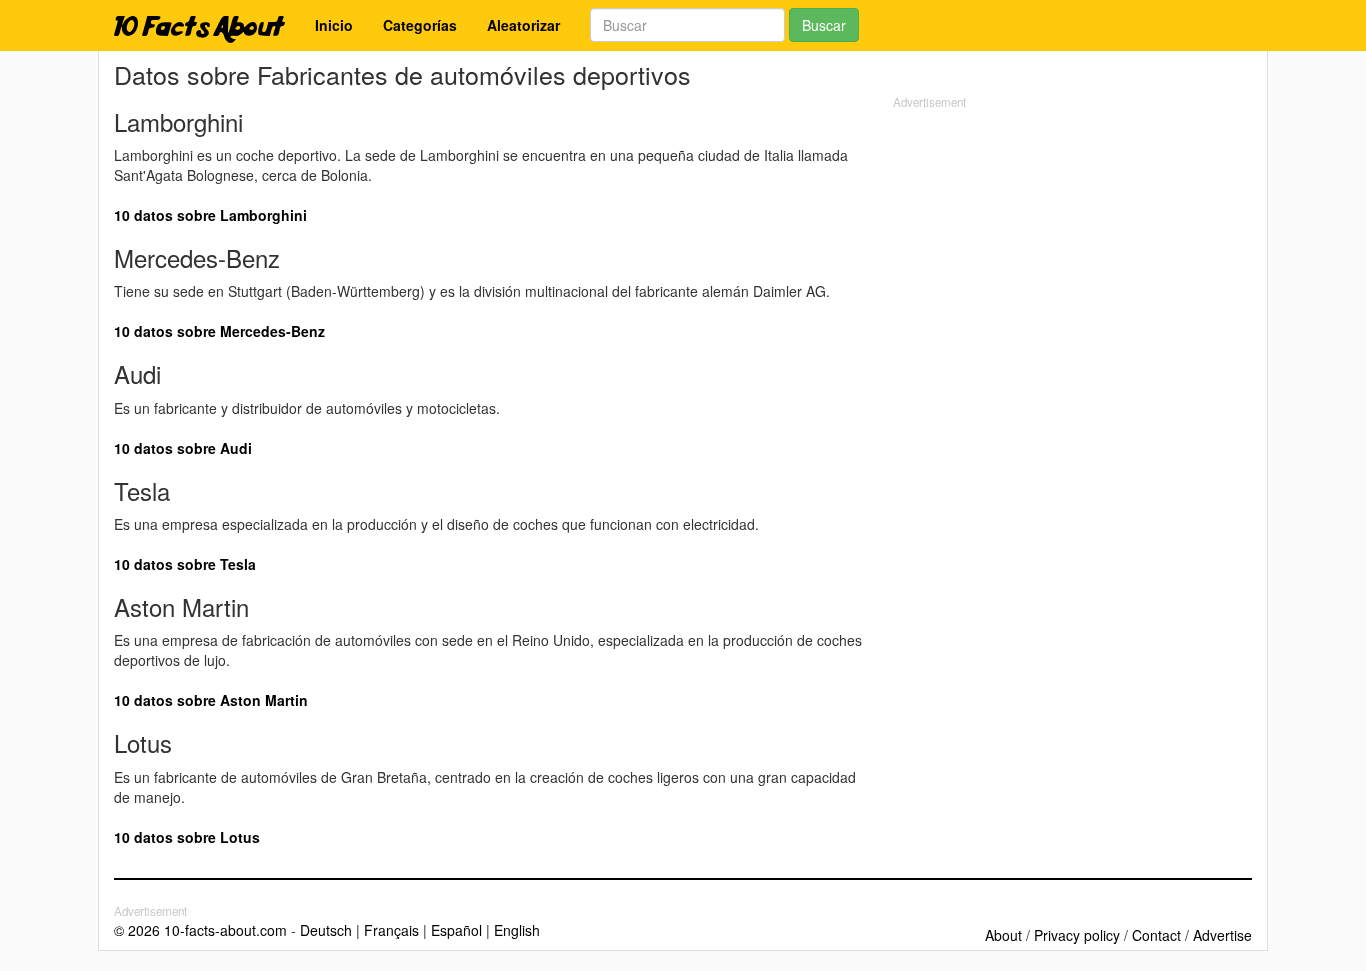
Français (391, 930)
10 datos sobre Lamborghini (210, 215)
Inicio (334, 25)
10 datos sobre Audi (183, 448)
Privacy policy (1077, 935)
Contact (1156, 935)
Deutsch (326, 930)
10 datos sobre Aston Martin (211, 700)
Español (456, 930)
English (517, 930)
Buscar (824, 25)
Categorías (420, 25)
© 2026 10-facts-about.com (200, 930)
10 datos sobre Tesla (185, 564)
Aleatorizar (523, 25)
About (1003, 935)
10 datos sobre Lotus (187, 837)
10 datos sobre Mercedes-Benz (219, 331)
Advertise (1222, 935)
